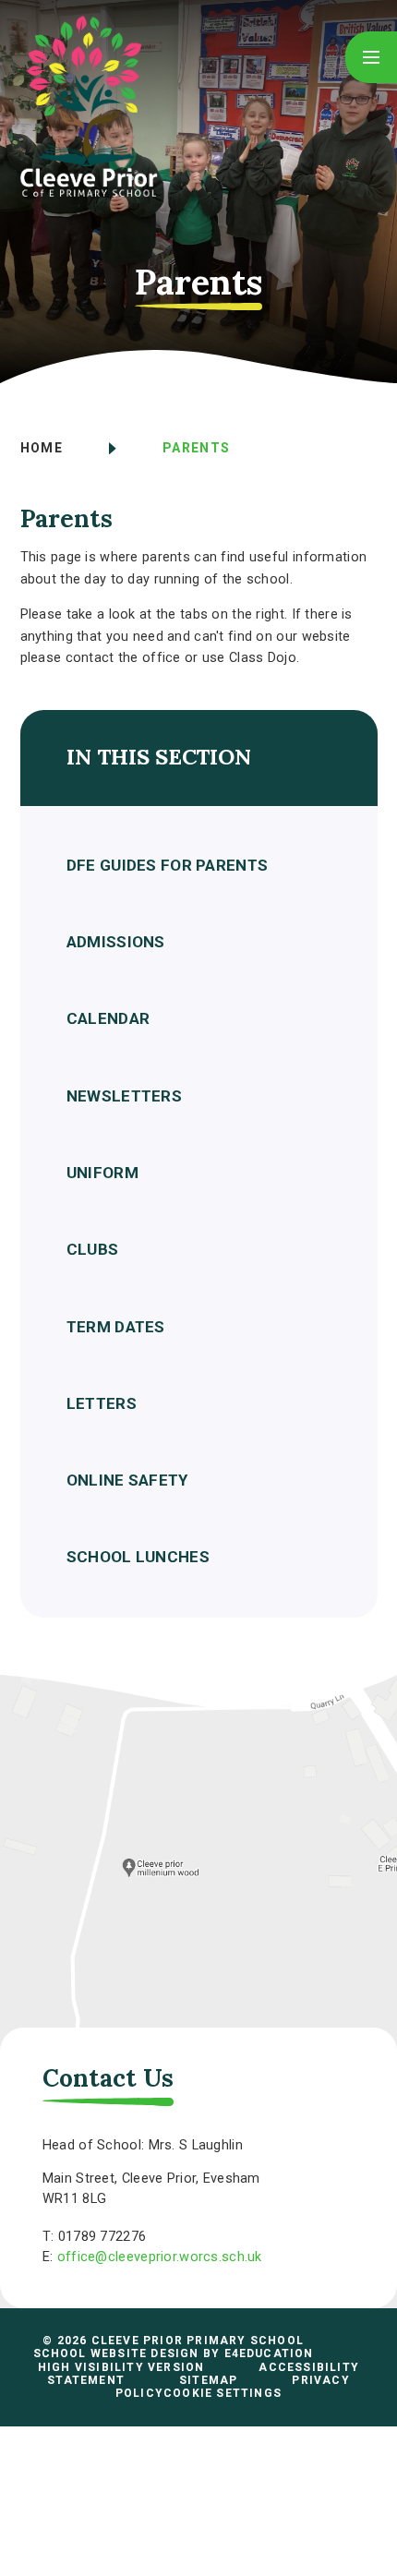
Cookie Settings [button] (223, 2393)
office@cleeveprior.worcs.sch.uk (160, 2257)
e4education (269, 2353)
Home (42, 448)
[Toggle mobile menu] (371, 57)
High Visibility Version (121, 2367)
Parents (197, 448)
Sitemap (208, 2380)
